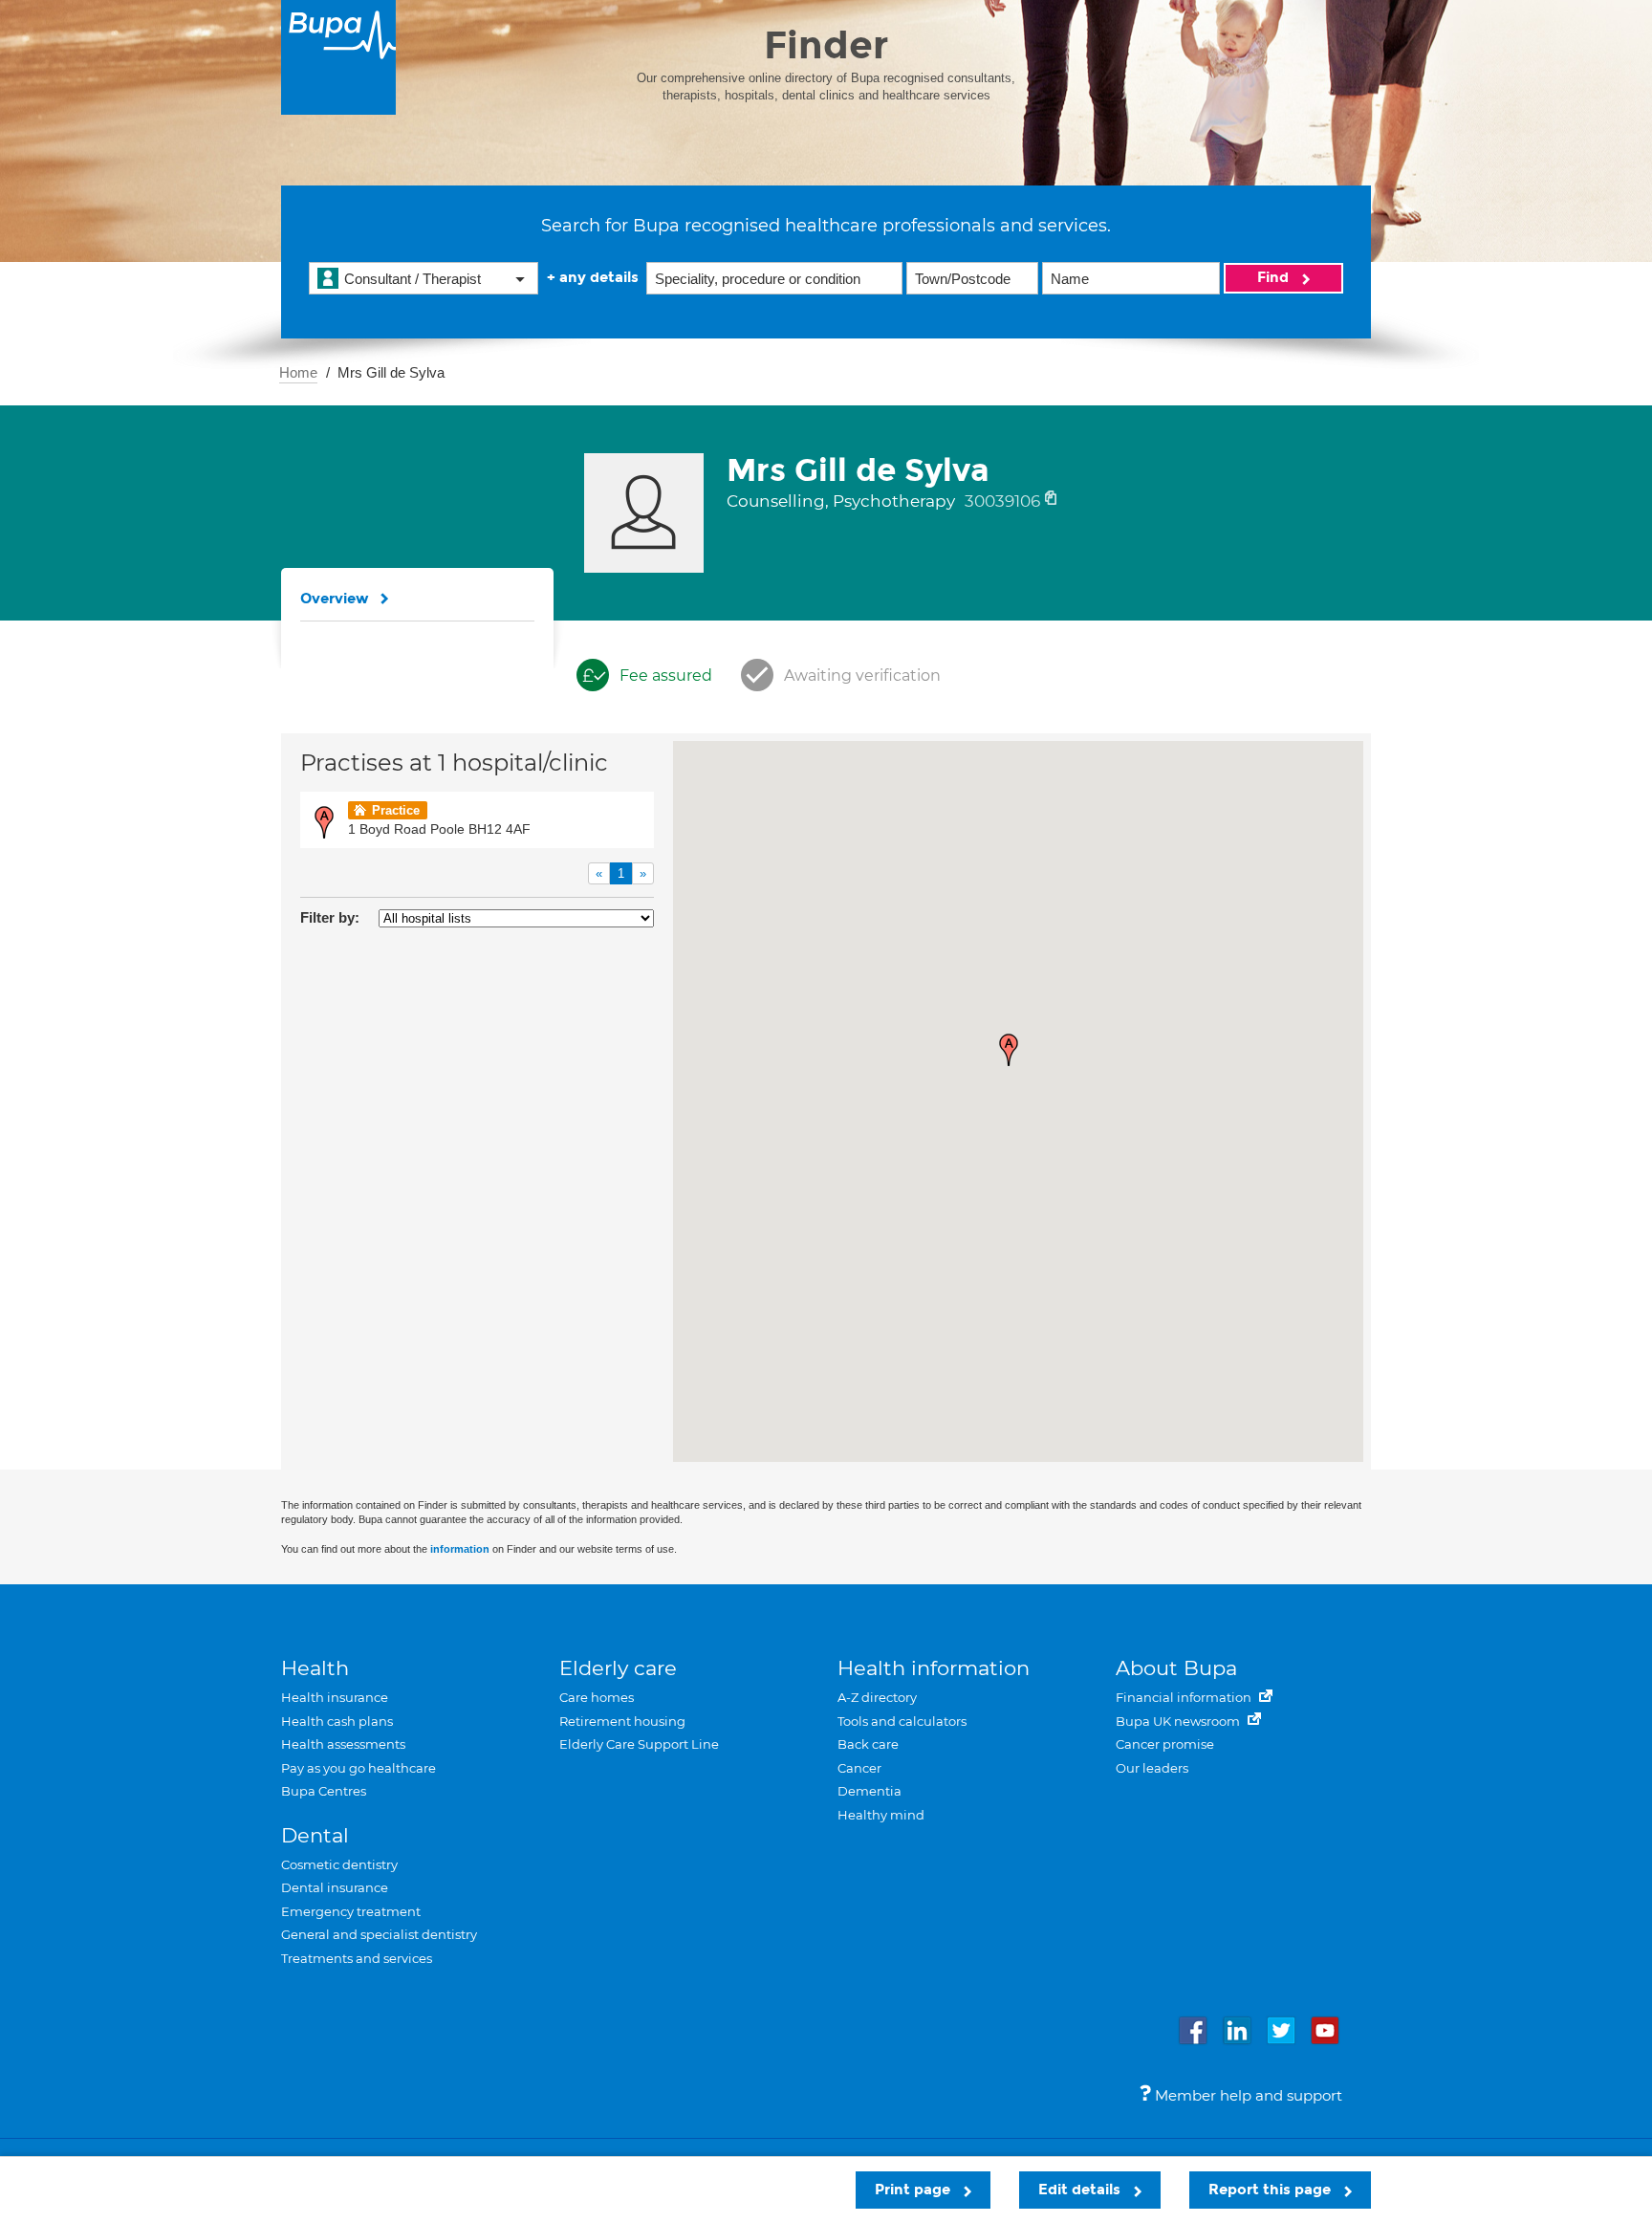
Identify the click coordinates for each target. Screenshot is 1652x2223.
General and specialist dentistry (379, 1934)
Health (315, 1668)
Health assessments (343, 1744)
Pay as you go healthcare (359, 1768)
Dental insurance (335, 1887)
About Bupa (1176, 1668)
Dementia (869, 1791)
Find (1275, 277)
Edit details (1081, 2190)
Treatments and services (357, 1958)
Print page (914, 2190)
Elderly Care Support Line (639, 1744)
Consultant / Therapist (413, 279)
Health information (934, 1668)
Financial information (1185, 1697)
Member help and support (1247, 2095)
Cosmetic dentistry (339, 1864)
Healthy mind (881, 1815)
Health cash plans (337, 1721)
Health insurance (335, 1697)
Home (298, 372)
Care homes (597, 1697)
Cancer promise (1165, 1744)
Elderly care (618, 1668)
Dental (315, 1835)
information (460, 1549)
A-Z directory (877, 1697)
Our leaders (1152, 1768)
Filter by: (330, 917)
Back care (868, 1744)
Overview (335, 599)
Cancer (859, 1768)
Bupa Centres (324, 1791)
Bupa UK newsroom (1179, 1721)
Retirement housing (622, 1721)
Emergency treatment (351, 1911)
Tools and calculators (902, 1721)
